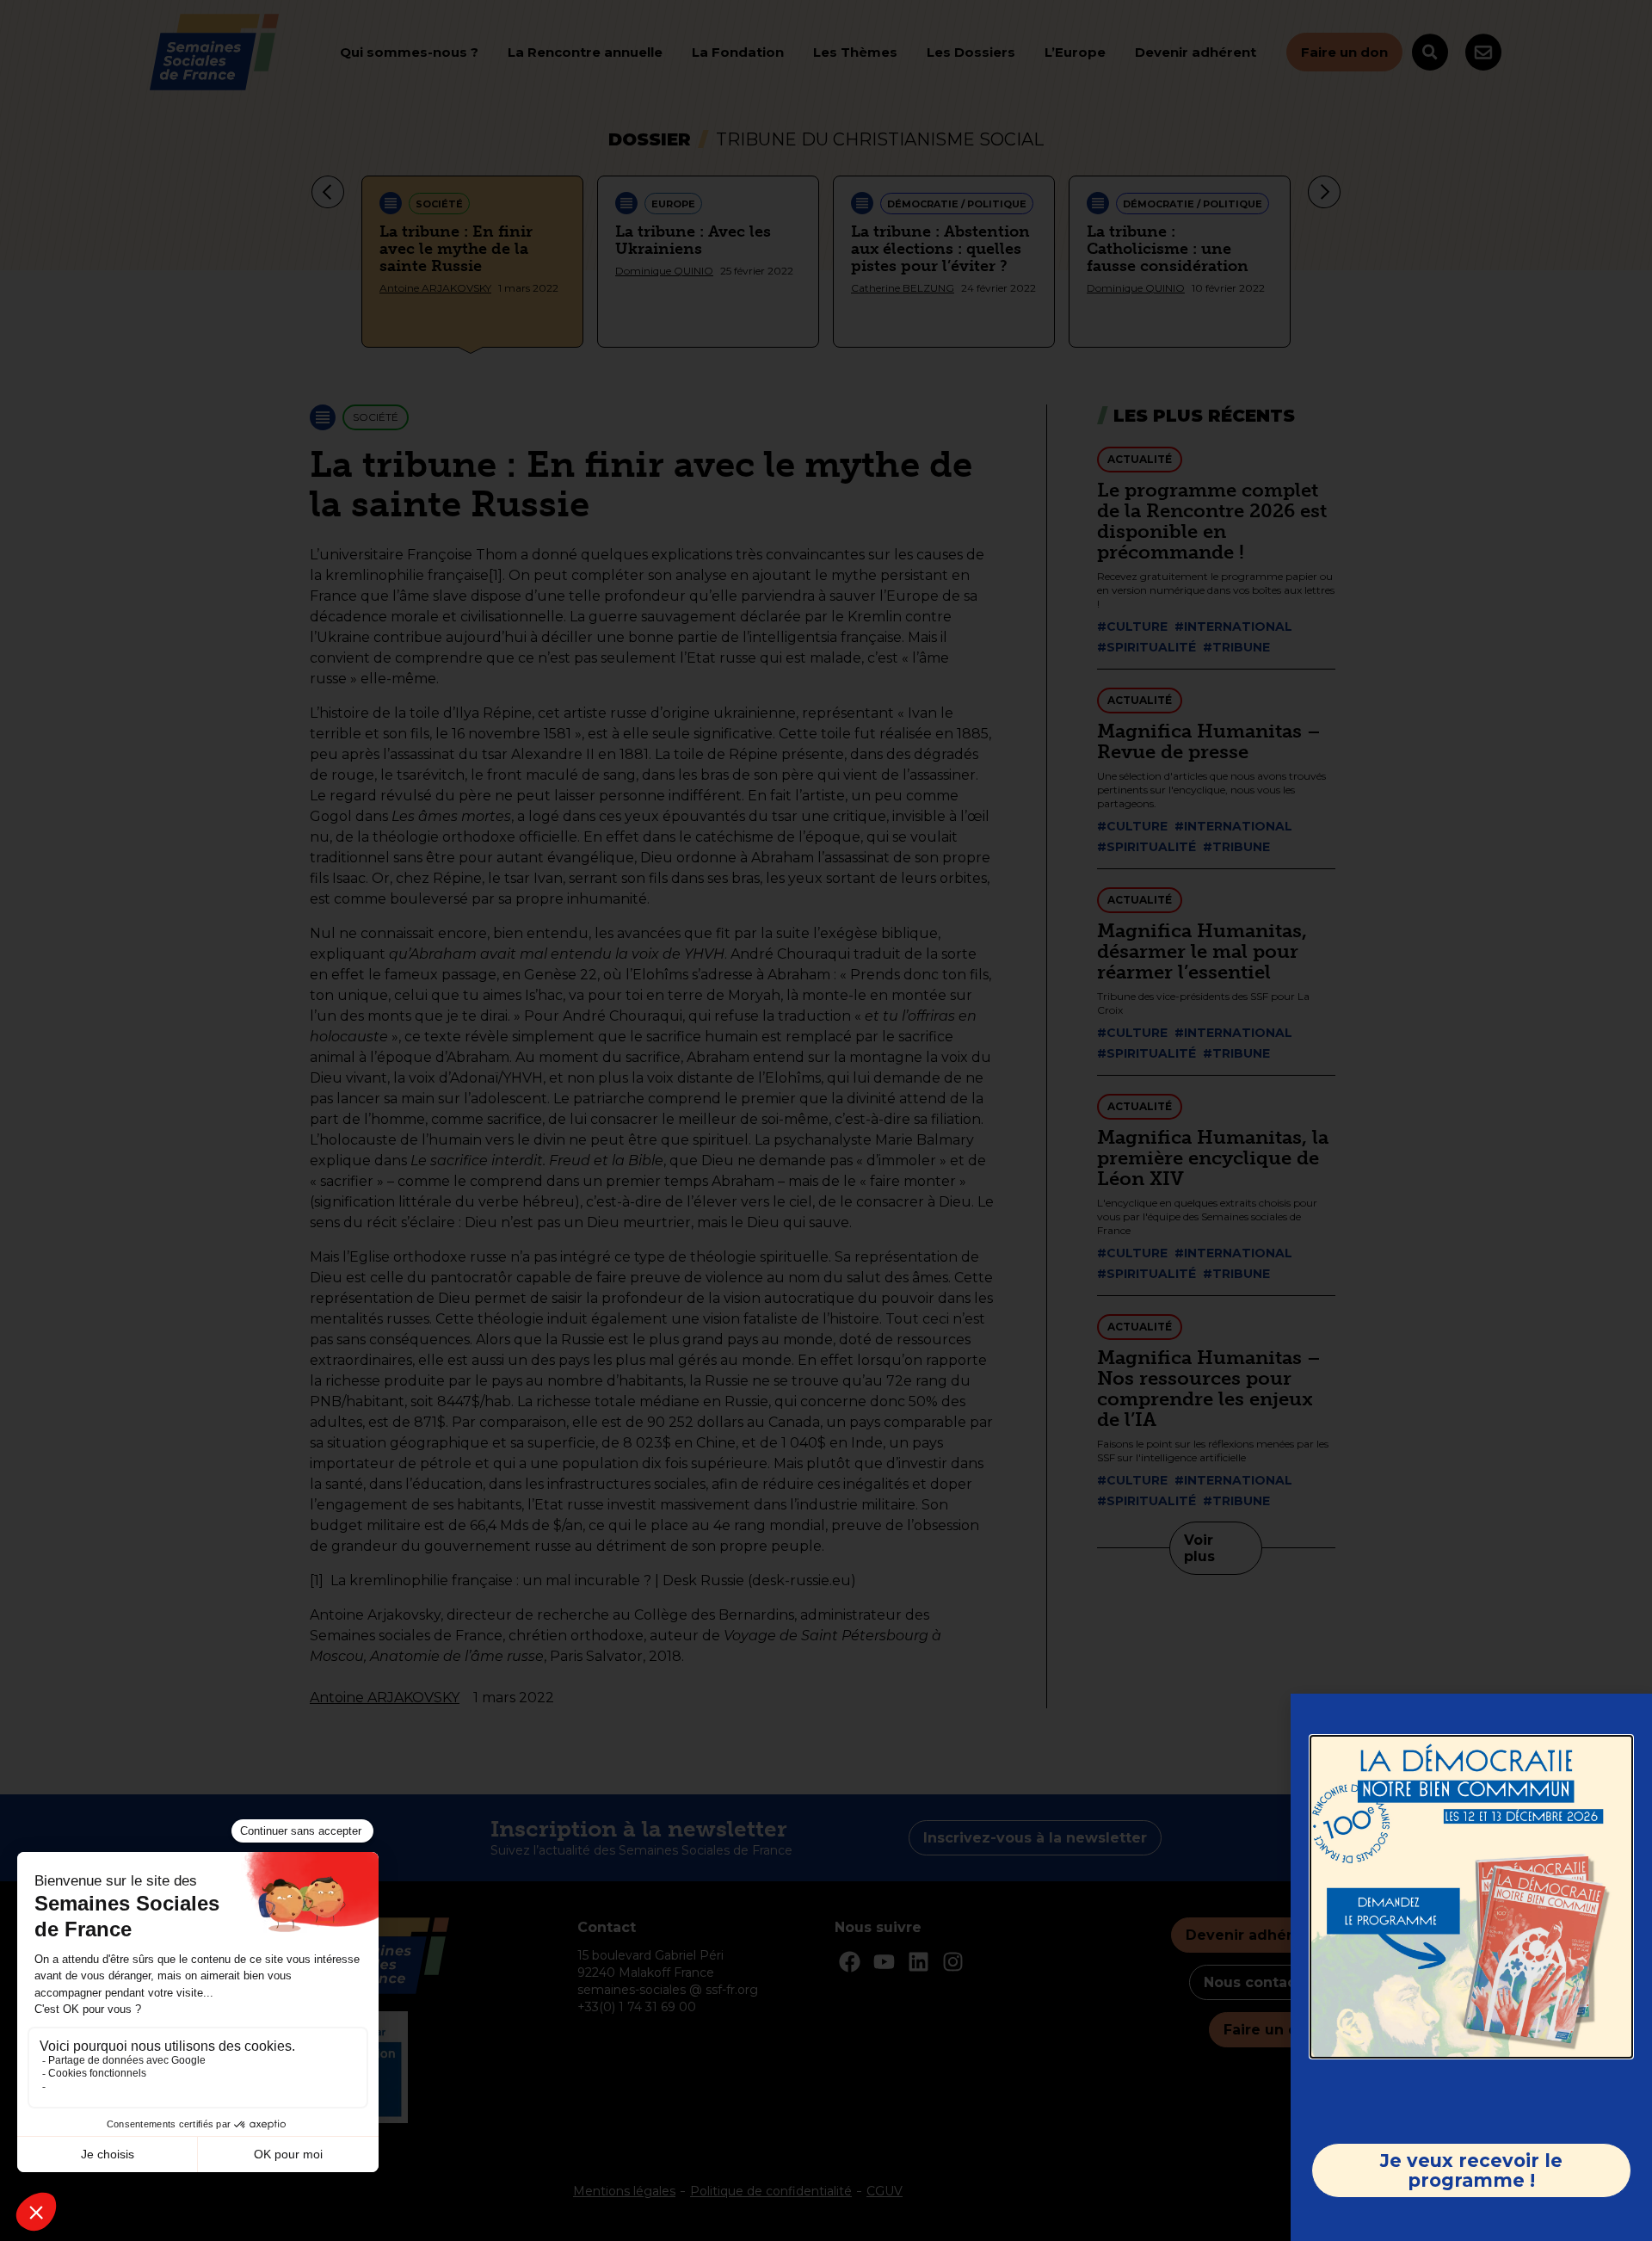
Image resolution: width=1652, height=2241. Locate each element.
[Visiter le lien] (1471, 1897)
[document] (826, 1120)
